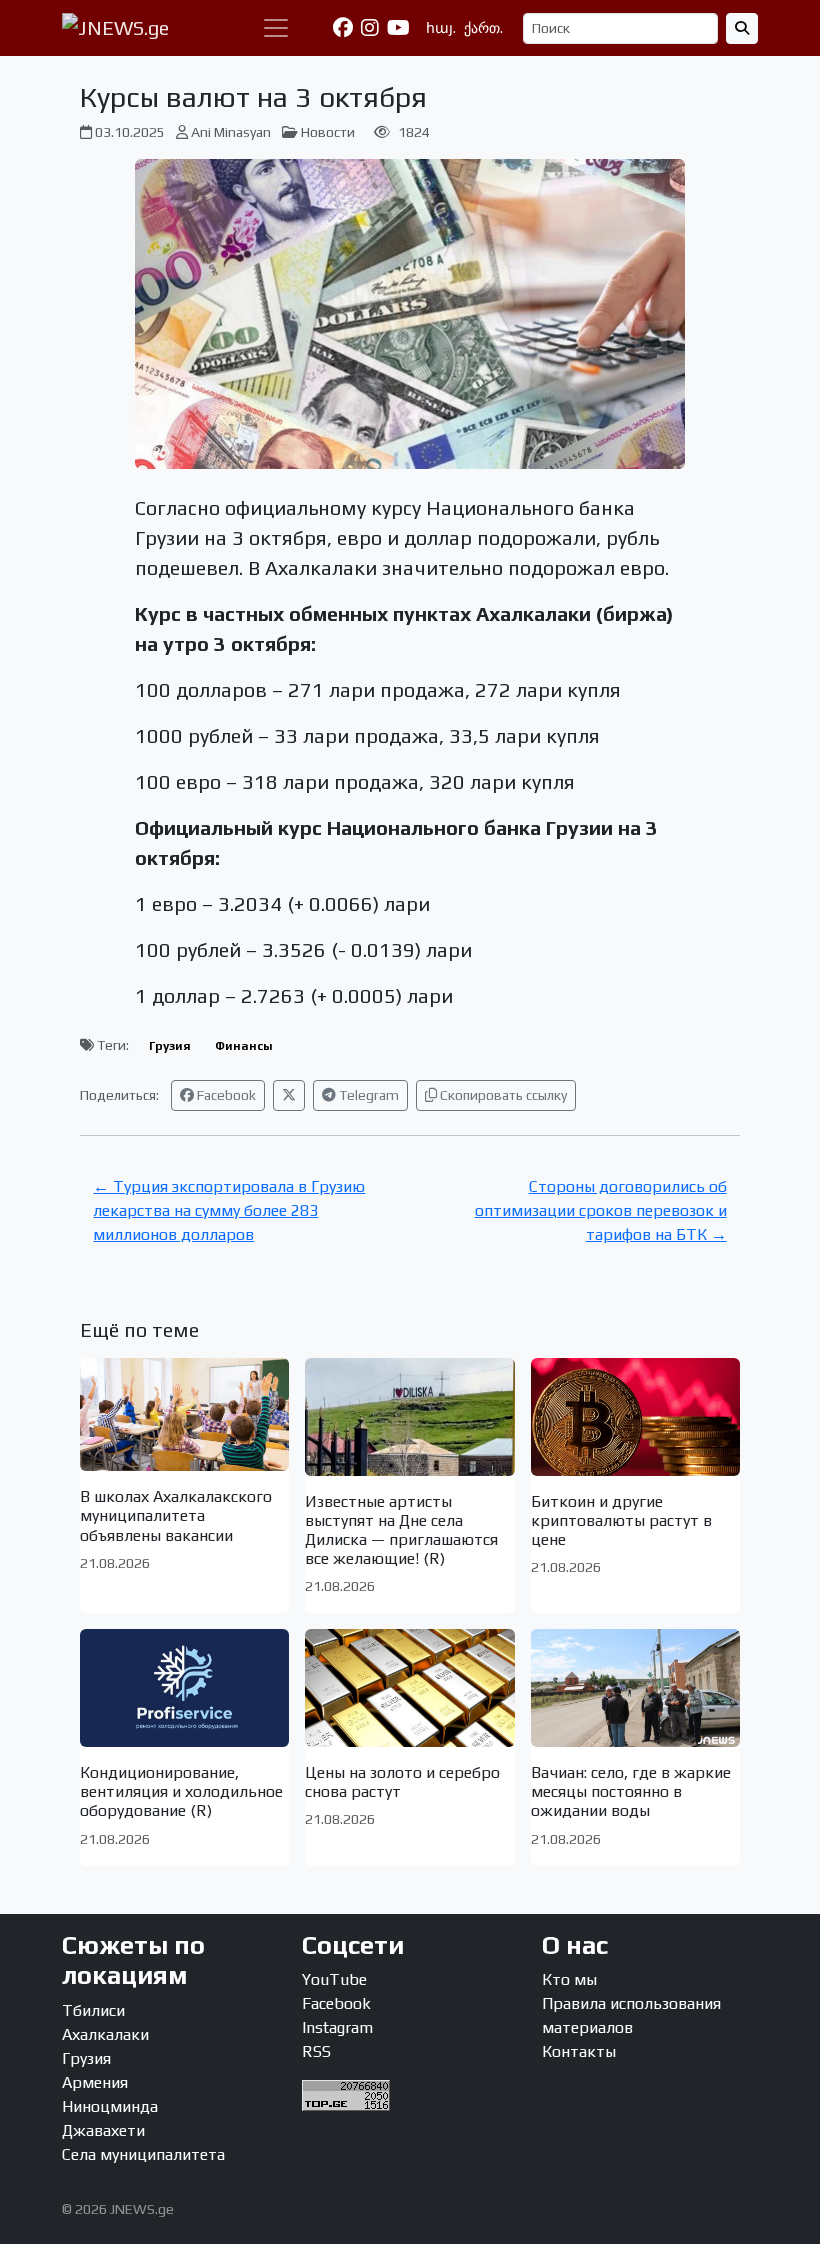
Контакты (579, 2051)
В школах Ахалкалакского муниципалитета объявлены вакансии (176, 1515)
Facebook (225, 1095)
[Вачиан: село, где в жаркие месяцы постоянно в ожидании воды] (635, 1688)
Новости (328, 132)
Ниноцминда (110, 2106)
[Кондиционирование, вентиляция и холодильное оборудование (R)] (184, 1688)
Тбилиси (93, 2010)
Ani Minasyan (231, 132)
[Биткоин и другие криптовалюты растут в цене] (635, 1417)
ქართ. (483, 28)
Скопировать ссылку (502, 1095)
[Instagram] (370, 28)
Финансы (244, 1046)
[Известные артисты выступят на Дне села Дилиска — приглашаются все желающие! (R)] (409, 1417)
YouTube (334, 1979)
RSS (316, 2051)
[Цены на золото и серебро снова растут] (409, 1688)
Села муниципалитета (143, 2154)
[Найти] (742, 28)
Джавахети (103, 2130)
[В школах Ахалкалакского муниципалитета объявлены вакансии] (184, 1414)
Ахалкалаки (105, 2034)
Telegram (367, 1095)
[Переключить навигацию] (276, 28)
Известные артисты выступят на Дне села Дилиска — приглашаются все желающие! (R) (401, 1530)
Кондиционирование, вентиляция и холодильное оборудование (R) (181, 1791)
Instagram (337, 2027)
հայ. (441, 28)
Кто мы (569, 1979)
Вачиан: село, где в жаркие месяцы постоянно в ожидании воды (631, 1791)
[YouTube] (398, 28)
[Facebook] (343, 28)
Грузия (170, 1046)
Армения (95, 2082)
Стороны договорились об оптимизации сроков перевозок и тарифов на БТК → (601, 1210)
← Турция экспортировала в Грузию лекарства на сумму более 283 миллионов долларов (229, 1210)
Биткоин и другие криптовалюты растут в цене (621, 1520)
